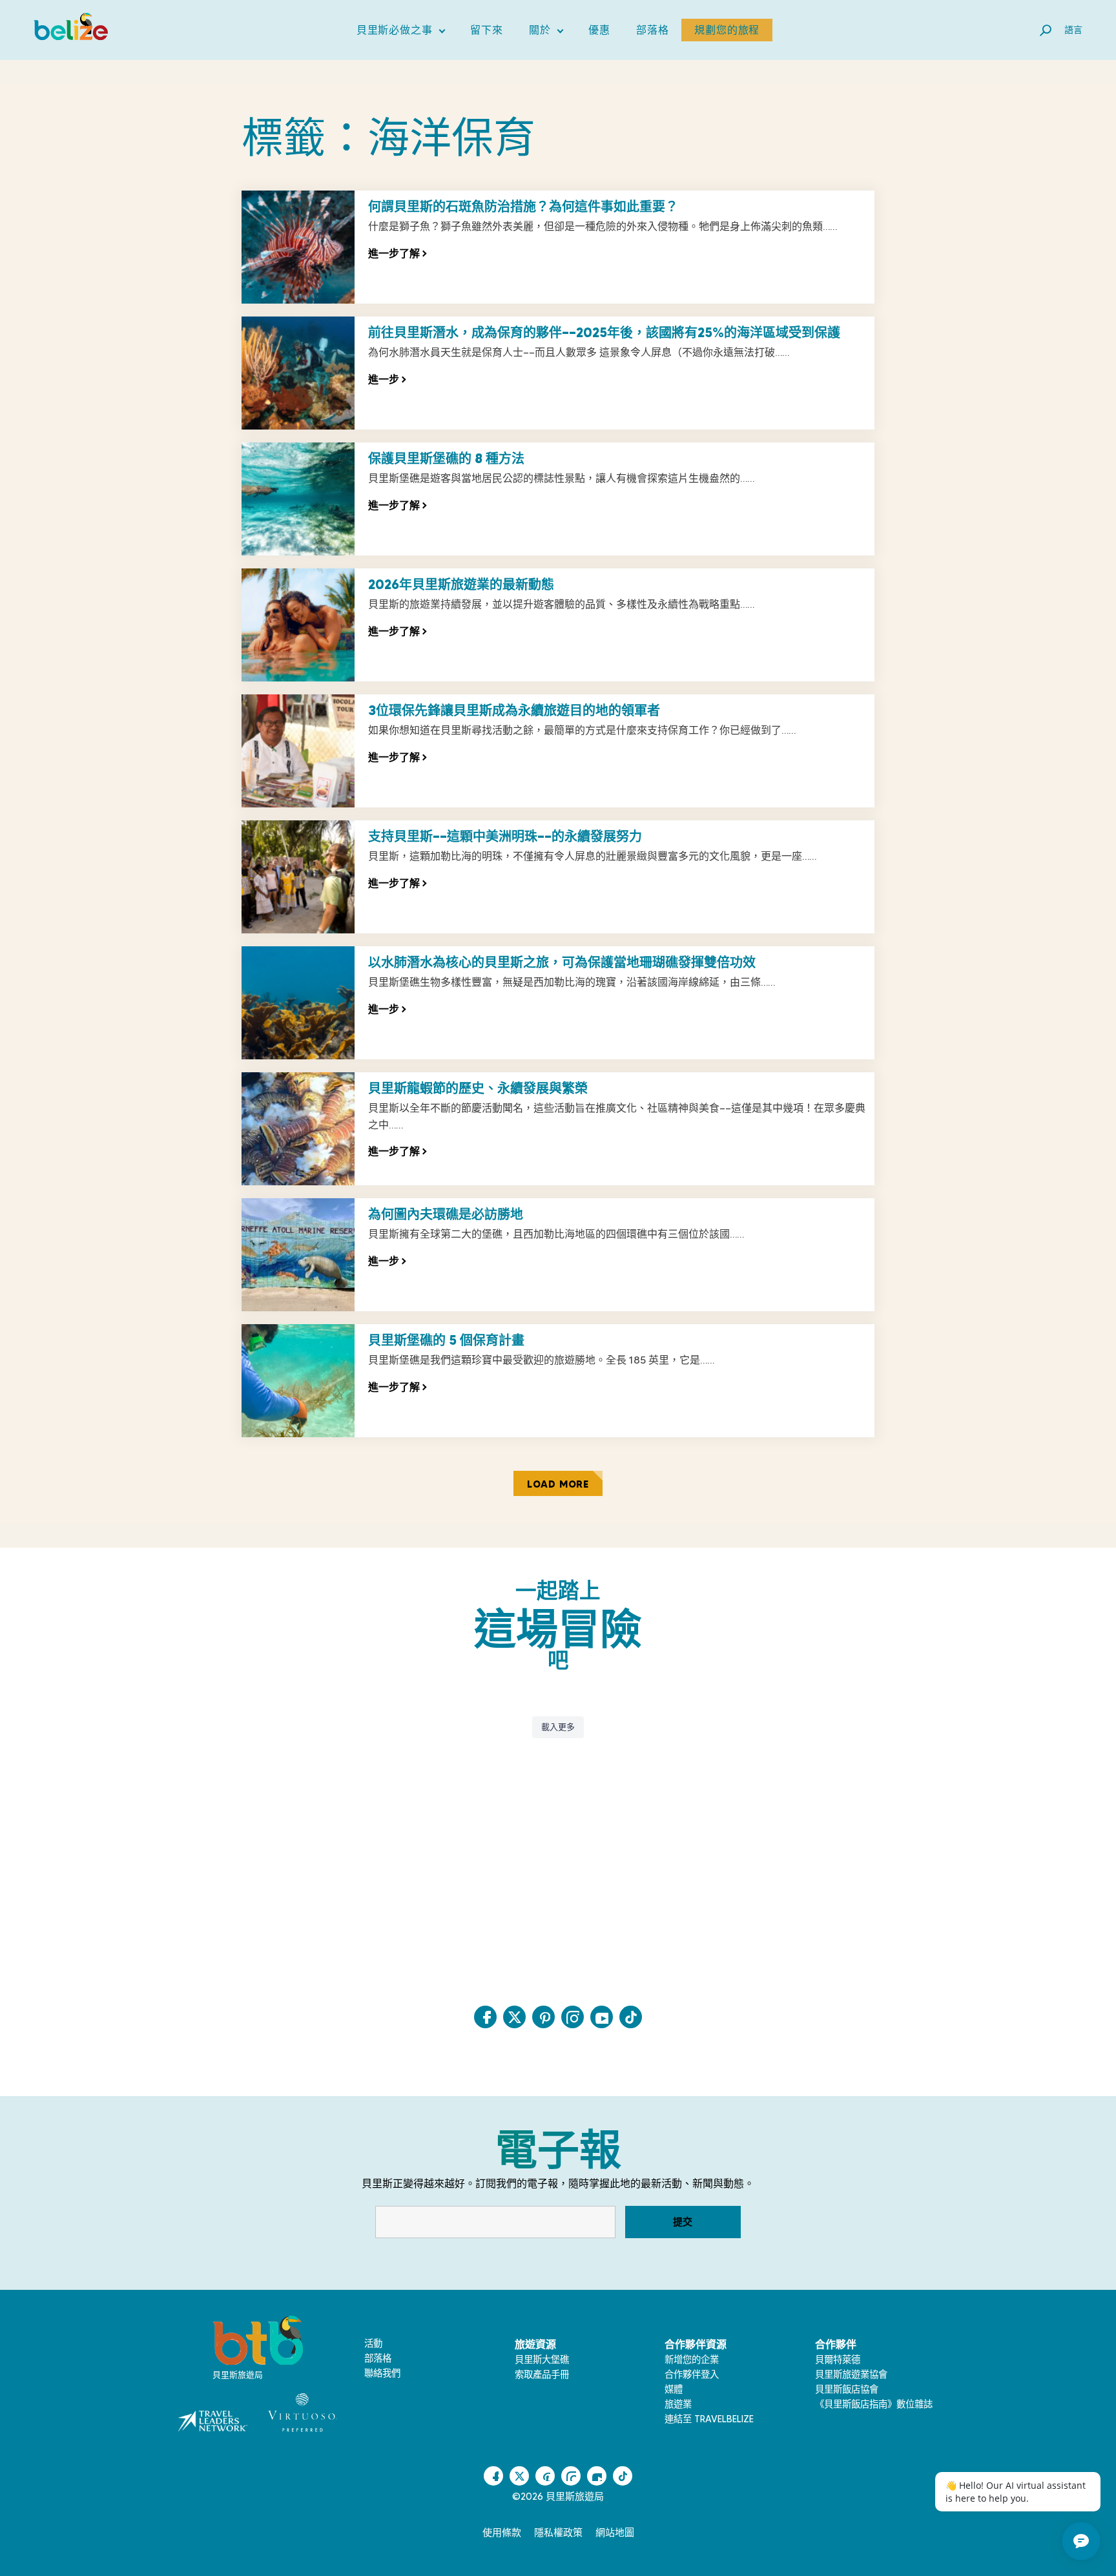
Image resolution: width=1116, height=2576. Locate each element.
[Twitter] (514, 2017)
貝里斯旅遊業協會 (851, 2374)
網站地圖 (615, 2533)
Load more (558, 1484)
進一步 (387, 379)
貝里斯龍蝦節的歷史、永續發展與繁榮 (478, 1088)
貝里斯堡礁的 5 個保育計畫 (446, 1340)
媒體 (674, 2389)
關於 (546, 33)
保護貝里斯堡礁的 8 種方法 (446, 459)
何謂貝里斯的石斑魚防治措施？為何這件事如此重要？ (523, 207)
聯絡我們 (382, 2373)
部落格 (652, 30)
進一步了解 (397, 253)
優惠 (599, 30)
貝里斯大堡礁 (542, 2360)
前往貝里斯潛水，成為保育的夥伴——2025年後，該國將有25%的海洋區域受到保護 (604, 333)
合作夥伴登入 (692, 2374)
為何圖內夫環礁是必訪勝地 (446, 1214)
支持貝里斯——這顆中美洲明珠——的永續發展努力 (505, 836)
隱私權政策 (558, 2533)
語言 (1073, 30)
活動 (373, 2343)
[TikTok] (631, 2017)
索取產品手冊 (542, 2374)
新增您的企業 (692, 2360)
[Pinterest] (543, 2017)
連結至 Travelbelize (709, 2419)
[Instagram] (573, 2017)
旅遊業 (678, 2404)
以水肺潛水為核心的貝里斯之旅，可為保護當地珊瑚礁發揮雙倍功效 (562, 962)
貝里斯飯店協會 (847, 2389)
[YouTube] (602, 2017)
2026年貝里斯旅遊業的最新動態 (461, 585)
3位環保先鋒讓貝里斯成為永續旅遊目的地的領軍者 (514, 711)
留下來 (486, 30)
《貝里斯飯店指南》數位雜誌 (874, 2404)
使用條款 (502, 2533)
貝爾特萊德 (838, 2360)
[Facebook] (485, 2017)
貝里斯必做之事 (401, 33)
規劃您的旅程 (727, 30)
